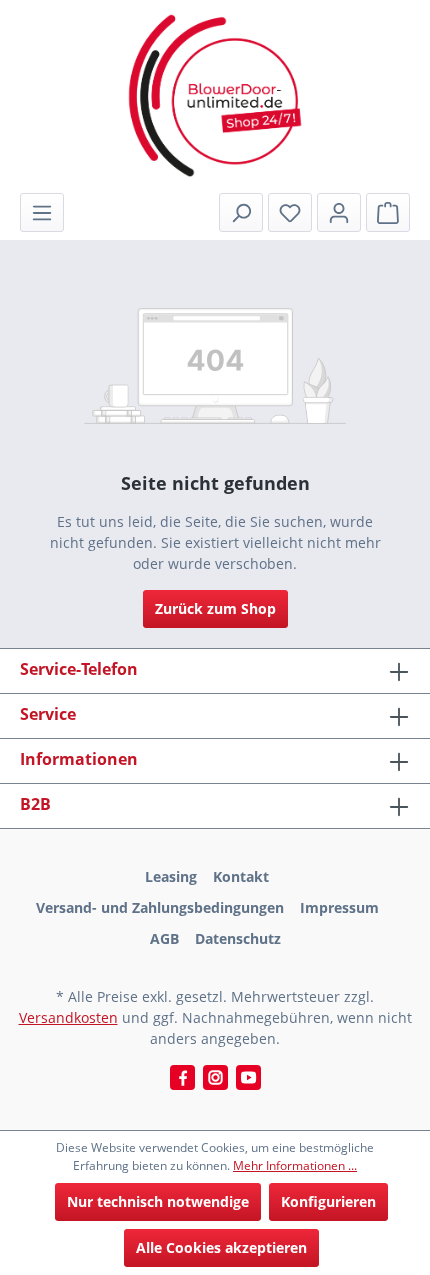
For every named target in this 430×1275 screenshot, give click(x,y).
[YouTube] (248, 1077)
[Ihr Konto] (339, 212)
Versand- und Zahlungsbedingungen (160, 907)
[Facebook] (182, 1077)
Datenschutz (238, 938)
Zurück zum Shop (215, 608)
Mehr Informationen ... (295, 1165)
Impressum (339, 907)
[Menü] (42, 212)
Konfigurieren (328, 1201)
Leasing (171, 876)
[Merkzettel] (290, 212)
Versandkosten (68, 1017)
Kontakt (241, 876)
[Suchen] (241, 212)
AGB (164, 938)
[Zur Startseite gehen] (215, 95)
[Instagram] (215, 1077)
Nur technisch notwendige (158, 1201)
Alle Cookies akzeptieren (221, 1247)
